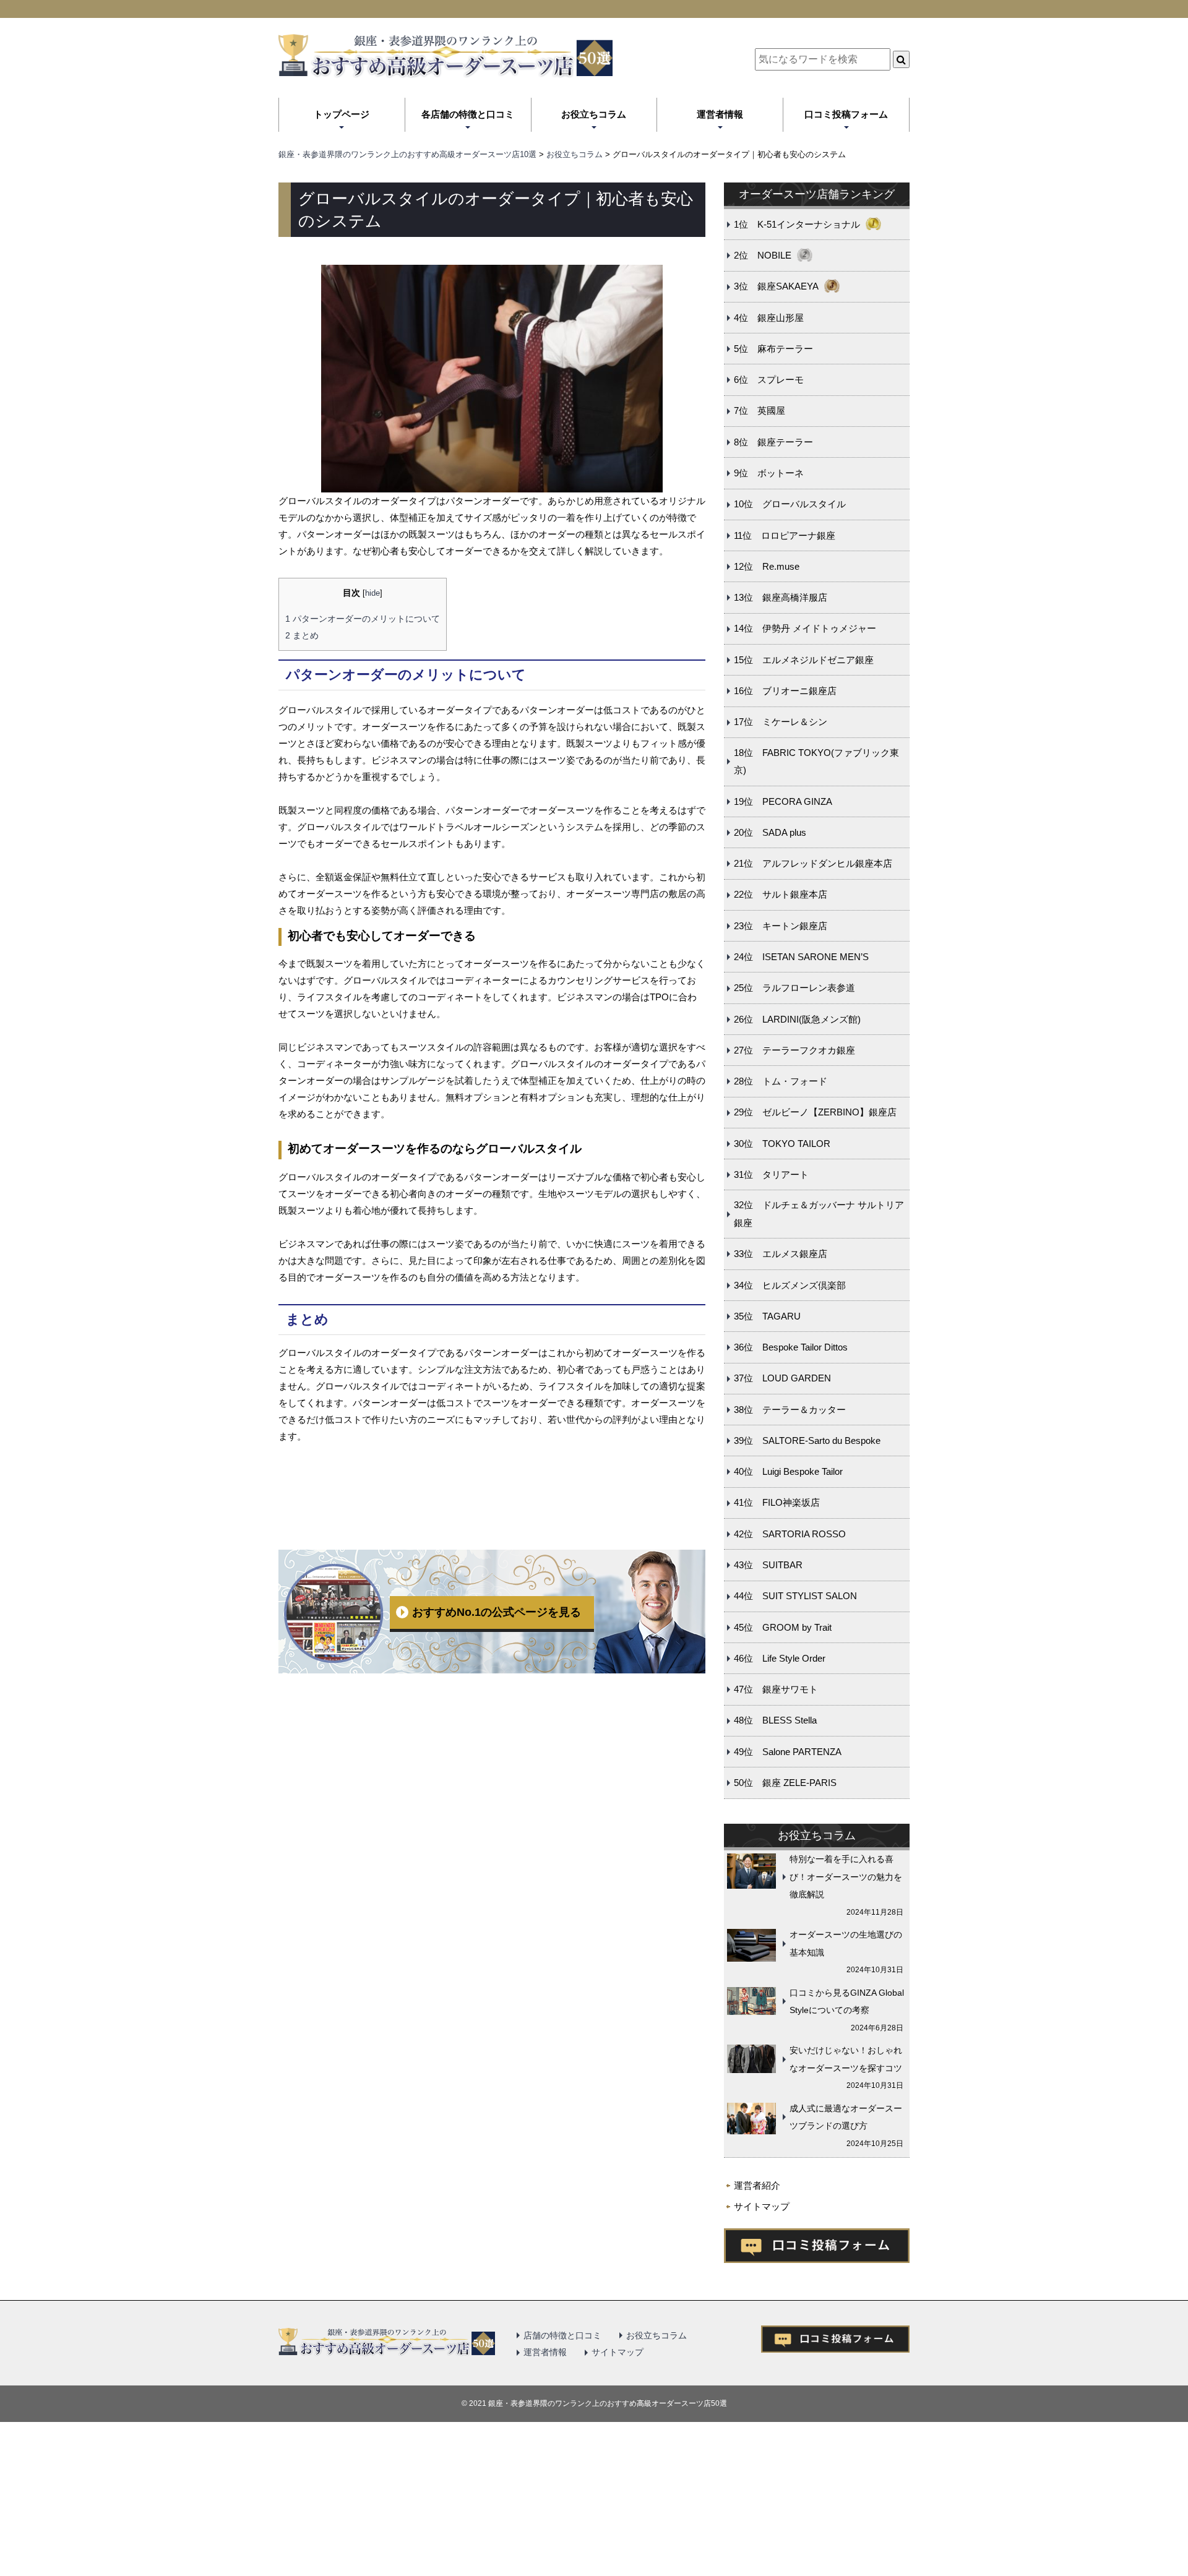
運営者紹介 (757, 2185)
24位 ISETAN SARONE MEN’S (801, 957)
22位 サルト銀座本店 (781, 894)
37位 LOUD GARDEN (782, 1378)
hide (372, 593)
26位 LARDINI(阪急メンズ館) (797, 1019)
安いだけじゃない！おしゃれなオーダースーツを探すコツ (846, 2059)
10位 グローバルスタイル (790, 504)
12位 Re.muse (767, 566)
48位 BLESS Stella (775, 1720)
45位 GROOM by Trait (783, 1627)
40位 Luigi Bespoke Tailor (788, 1471)
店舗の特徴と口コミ (562, 2335)
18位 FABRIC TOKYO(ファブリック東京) (816, 762)
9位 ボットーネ (769, 473)
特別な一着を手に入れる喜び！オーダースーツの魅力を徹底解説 (846, 1877)
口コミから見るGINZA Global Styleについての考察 (847, 2002)
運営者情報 (720, 114)
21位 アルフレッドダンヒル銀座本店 (813, 863)
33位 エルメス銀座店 (781, 1254)
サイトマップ (762, 2206)
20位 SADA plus (770, 832)
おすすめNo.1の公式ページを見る (497, 1612)
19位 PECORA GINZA (783, 801)
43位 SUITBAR (768, 1565)
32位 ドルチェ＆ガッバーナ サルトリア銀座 (819, 1214)
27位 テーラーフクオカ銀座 (794, 1050)
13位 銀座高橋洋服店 (781, 597)
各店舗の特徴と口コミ (468, 114)
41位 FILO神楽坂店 (777, 1502)
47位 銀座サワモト (776, 1689)
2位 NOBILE (763, 255)
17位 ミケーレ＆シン (781, 722)
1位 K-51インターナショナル (797, 224)
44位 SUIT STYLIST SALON (795, 1596)
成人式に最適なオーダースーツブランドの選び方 (846, 2117)
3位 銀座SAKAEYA (776, 286)
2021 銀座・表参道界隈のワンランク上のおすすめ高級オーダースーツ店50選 (598, 2403)
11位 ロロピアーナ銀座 (785, 535)
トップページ (342, 114)
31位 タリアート (771, 1174)
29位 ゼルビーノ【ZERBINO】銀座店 (815, 1112)
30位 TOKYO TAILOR (782, 1144)
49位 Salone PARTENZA (788, 1752)
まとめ (302, 635)
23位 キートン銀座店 (781, 926)
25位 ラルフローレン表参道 (794, 988)
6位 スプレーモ (769, 380)
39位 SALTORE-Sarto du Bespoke (807, 1440)
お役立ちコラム (594, 114)
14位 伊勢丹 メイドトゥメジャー (805, 628)
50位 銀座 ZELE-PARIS (785, 1783)
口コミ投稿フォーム (846, 114)
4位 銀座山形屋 (769, 318)
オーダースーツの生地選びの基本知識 (846, 1943)
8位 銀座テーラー (773, 442)
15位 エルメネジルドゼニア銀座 (804, 660)
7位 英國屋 (760, 410)
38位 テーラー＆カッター (790, 1410)
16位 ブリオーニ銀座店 (785, 691)
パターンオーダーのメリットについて (363, 619)
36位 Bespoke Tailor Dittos (791, 1347)
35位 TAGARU (767, 1316)
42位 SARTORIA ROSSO (790, 1534)
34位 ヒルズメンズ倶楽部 (790, 1285)
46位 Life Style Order (780, 1658)
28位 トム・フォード (781, 1081)
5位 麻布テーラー (773, 349)
